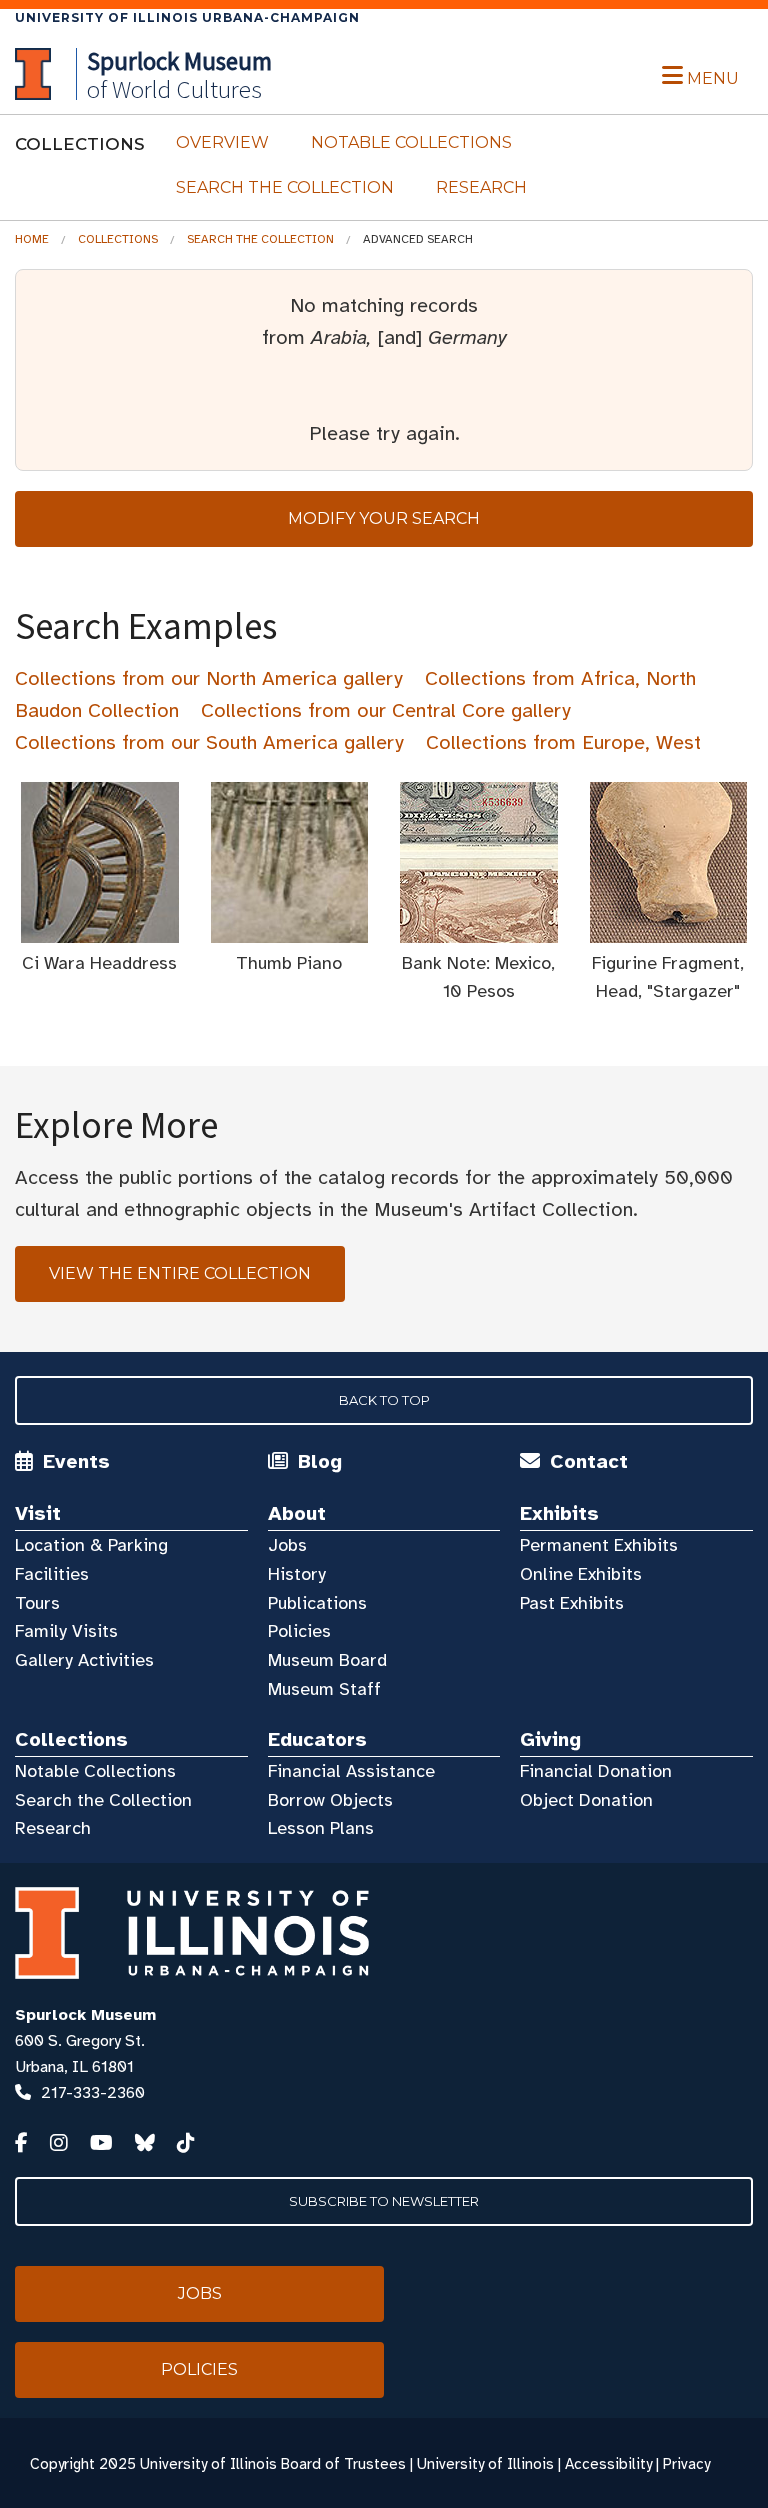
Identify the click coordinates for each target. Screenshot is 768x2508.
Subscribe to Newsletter (384, 2201)
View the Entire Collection (180, 1273)
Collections (118, 239)
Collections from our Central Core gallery (386, 710)
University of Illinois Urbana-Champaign (187, 17)
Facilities (52, 1574)
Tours (37, 1603)
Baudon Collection (97, 710)
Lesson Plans (321, 1828)
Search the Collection (285, 187)
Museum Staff (324, 1689)
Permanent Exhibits (599, 1545)
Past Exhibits (572, 1603)
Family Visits (66, 1631)
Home (32, 239)
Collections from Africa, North (560, 678)
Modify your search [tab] (384, 518)
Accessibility (608, 2464)
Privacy (686, 2464)
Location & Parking (91, 1545)
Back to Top (384, 1400)
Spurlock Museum (85, 2015)
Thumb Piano (289, 963)
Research (481, 187)
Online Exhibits (581, 1574)
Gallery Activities (84, 1660)
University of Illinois (485, 2464)
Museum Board (327, 1660)
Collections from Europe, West (563, 742)
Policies (299, 1631)
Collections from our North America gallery (209, 678)
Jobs (287, 1545)
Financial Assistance (351, 1771)
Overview (222, 142)
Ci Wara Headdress (99, 963)
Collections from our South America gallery (209, 742)
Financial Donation (596, 1771)
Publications (317, 1603)
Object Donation (586, 1800)
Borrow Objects (330, 1800)
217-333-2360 (93, 2093)
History (297, 1574)
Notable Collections (411, 142)
